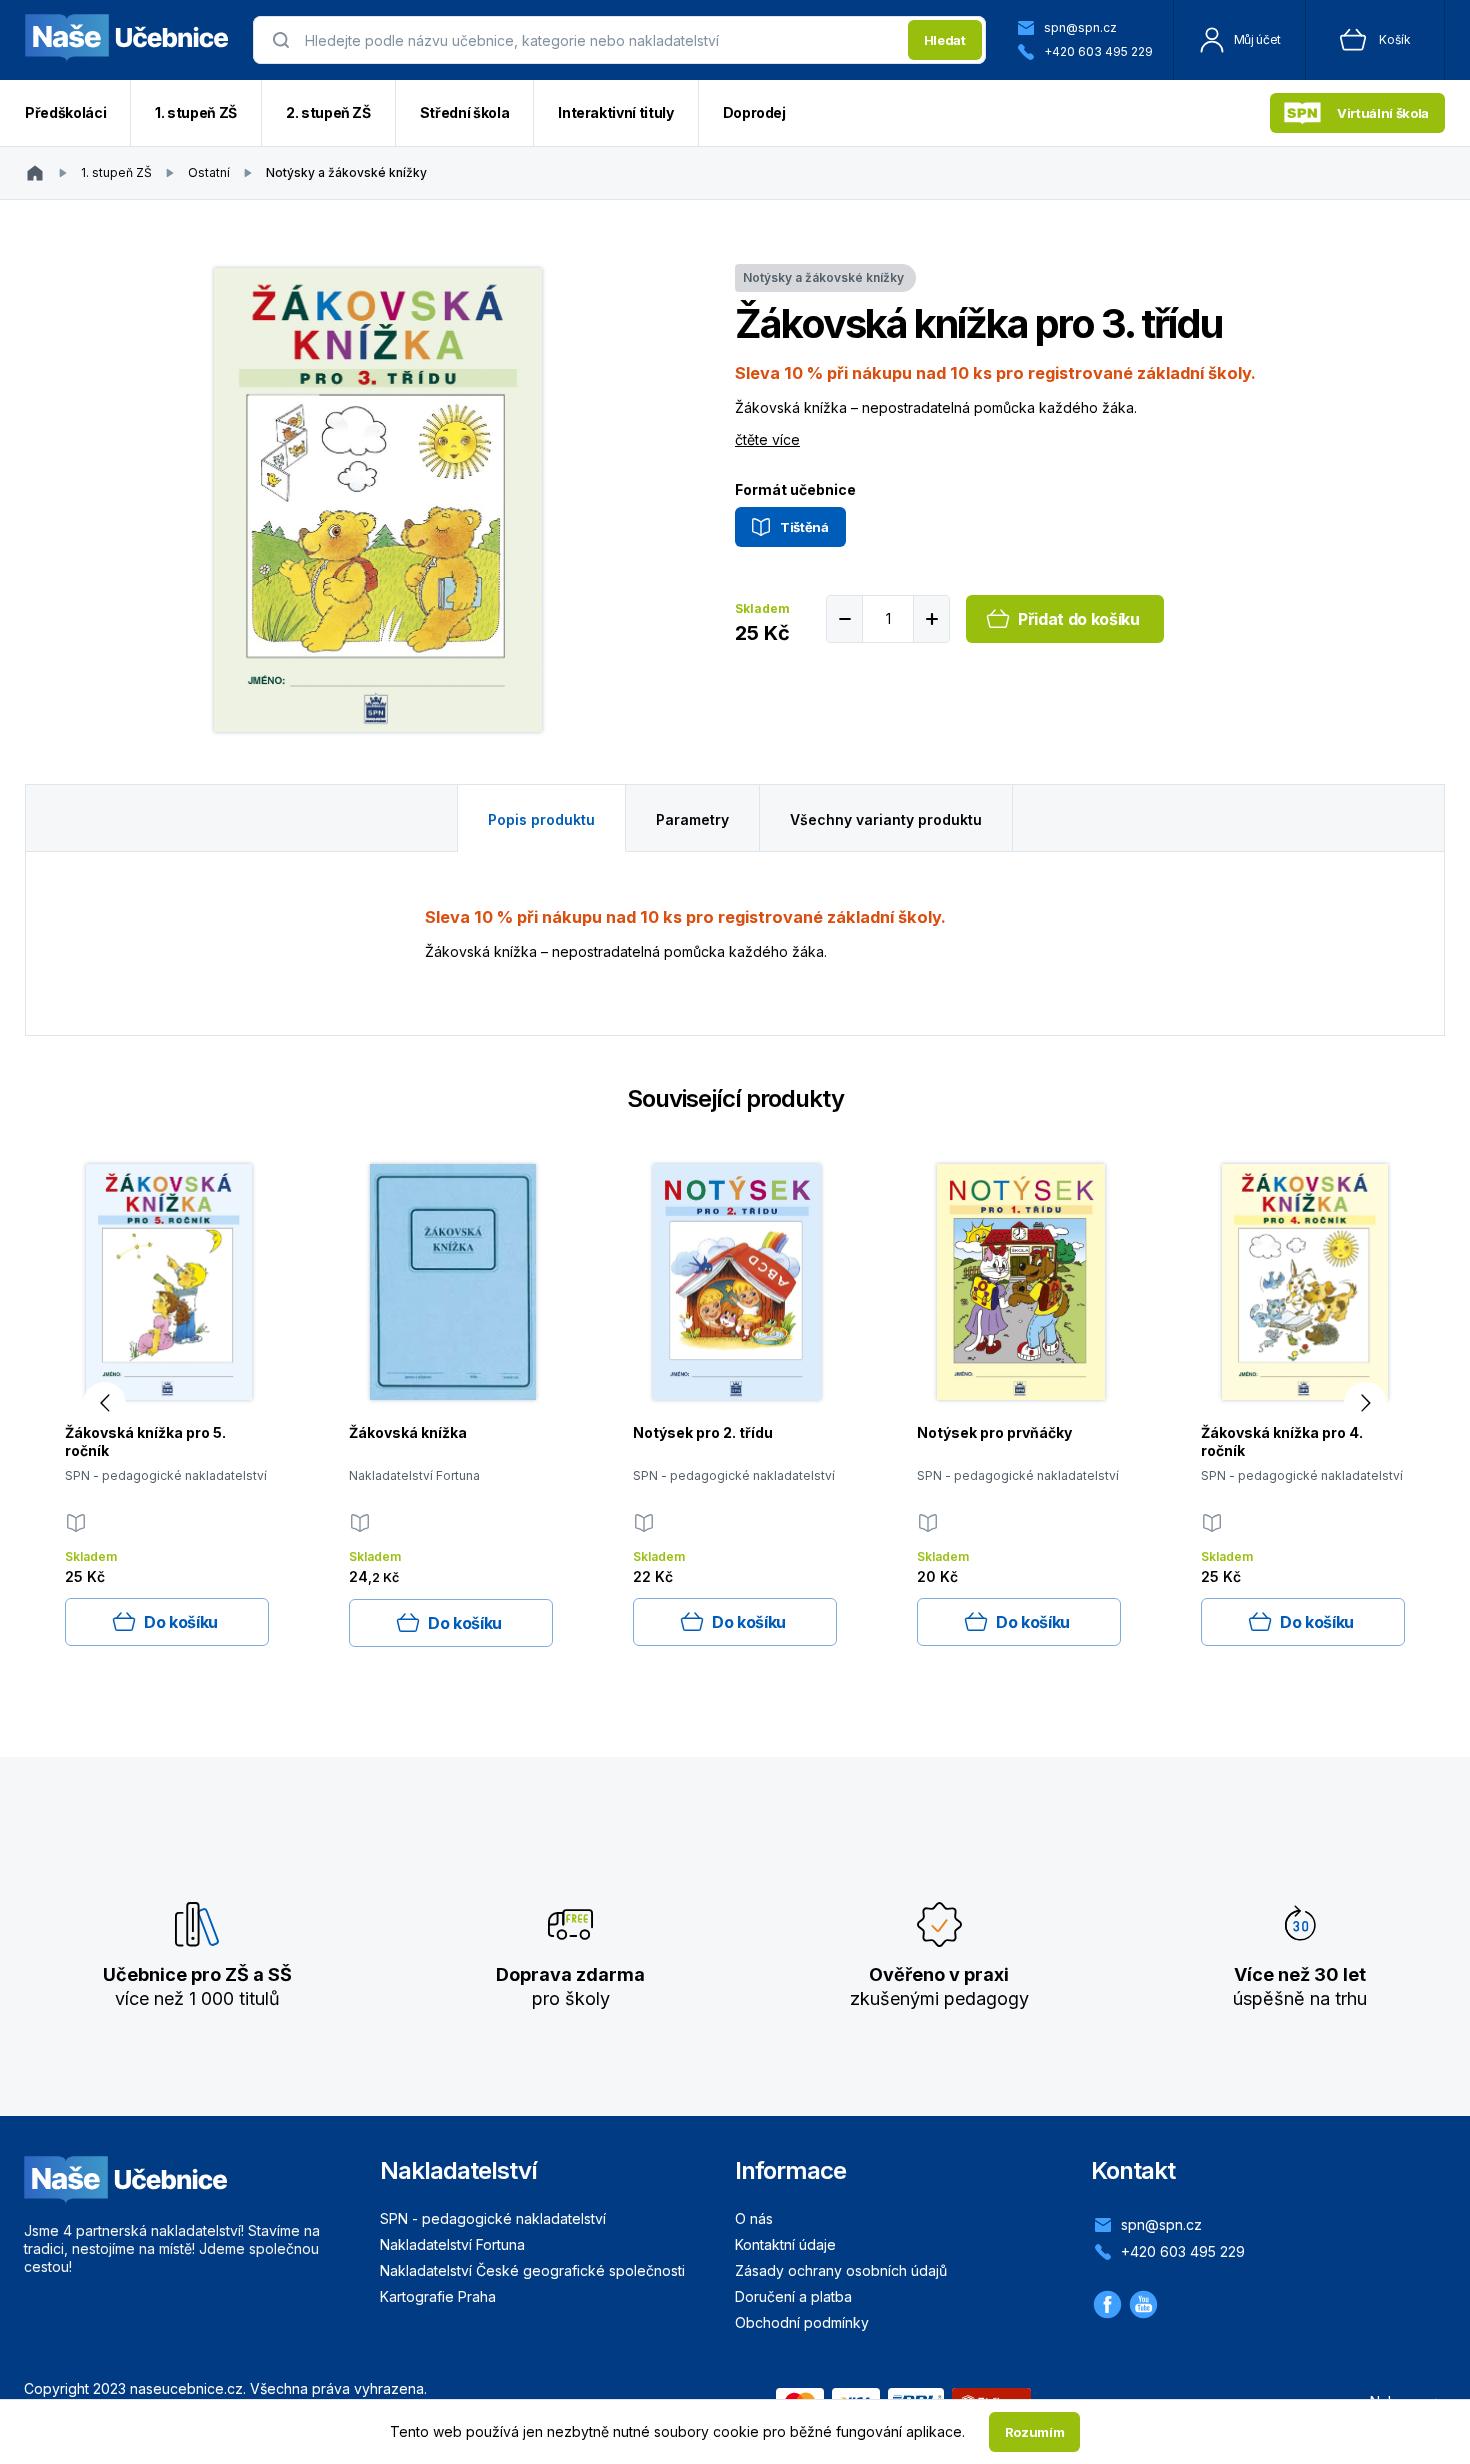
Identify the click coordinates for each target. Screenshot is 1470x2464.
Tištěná (804, 527)
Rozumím (1035, 2432)
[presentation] (600, 40)
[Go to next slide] (1365, 1403)
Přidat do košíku (1079, 619)
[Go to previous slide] (104, 1403)
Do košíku (181, 1622)
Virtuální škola (1383, 113)
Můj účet (1257, 39)
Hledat (945, 40)
